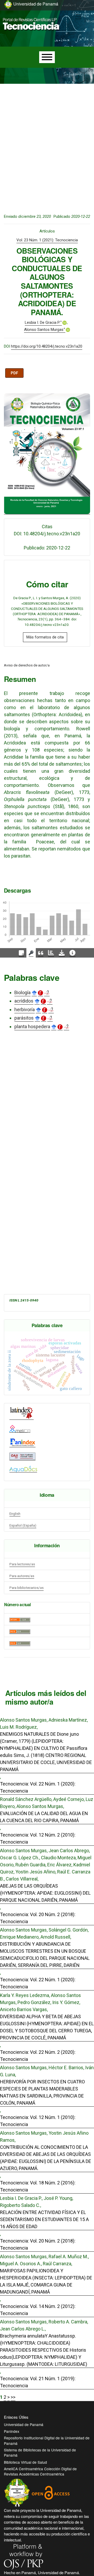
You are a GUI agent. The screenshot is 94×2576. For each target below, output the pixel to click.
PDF (14, 373)
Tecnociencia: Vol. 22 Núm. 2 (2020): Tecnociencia (38, 2056)
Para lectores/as (22, 1564)
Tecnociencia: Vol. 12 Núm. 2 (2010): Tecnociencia (38, 1838)
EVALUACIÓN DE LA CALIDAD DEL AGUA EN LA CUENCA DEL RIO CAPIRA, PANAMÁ (44, 1817)
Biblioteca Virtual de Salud (25, 2462)
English (15, 1514)
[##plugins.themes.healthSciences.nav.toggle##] (78, 17)
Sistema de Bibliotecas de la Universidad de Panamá (40, 2452)
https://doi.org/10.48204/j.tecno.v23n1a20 (47, 346)
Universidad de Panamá (24, 2424)
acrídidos (24, 1001)
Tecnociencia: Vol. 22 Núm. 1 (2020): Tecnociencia (38, 1787)
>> (13, 2397)
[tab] (21, 953)
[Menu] (47, 57)
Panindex (12, 2431)
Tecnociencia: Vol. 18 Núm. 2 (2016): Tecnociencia (38, 2186)
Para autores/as (22, 1576)
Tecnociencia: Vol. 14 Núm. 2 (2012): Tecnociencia (38, 2310)
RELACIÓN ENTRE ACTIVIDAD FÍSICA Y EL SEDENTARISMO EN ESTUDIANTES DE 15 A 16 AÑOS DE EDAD (44, 2219)
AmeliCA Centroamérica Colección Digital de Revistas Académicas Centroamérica (40, 2471)
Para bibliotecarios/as (27, 1588)
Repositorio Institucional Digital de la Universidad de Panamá (47, 2440)
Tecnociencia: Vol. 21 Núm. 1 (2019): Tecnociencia (38, 2382)
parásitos (24, 1018)
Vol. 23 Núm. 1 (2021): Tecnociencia (47, 240)
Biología (22, 992)
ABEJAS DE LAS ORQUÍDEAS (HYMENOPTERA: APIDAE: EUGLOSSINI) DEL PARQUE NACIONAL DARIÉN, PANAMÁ (45, 1893)
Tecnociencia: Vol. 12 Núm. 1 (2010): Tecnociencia (38, 2121)
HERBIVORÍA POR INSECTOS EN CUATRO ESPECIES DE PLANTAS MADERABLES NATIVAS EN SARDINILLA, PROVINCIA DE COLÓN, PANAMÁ (42, 2092)
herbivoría (25, 1009)
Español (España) (23, 1525)
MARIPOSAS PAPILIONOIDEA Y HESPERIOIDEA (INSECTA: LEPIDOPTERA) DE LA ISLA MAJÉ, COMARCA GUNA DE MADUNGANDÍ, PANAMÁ (46, 2281)
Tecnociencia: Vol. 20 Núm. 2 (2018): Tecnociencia (38, 1918)
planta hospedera (32, 1026)
